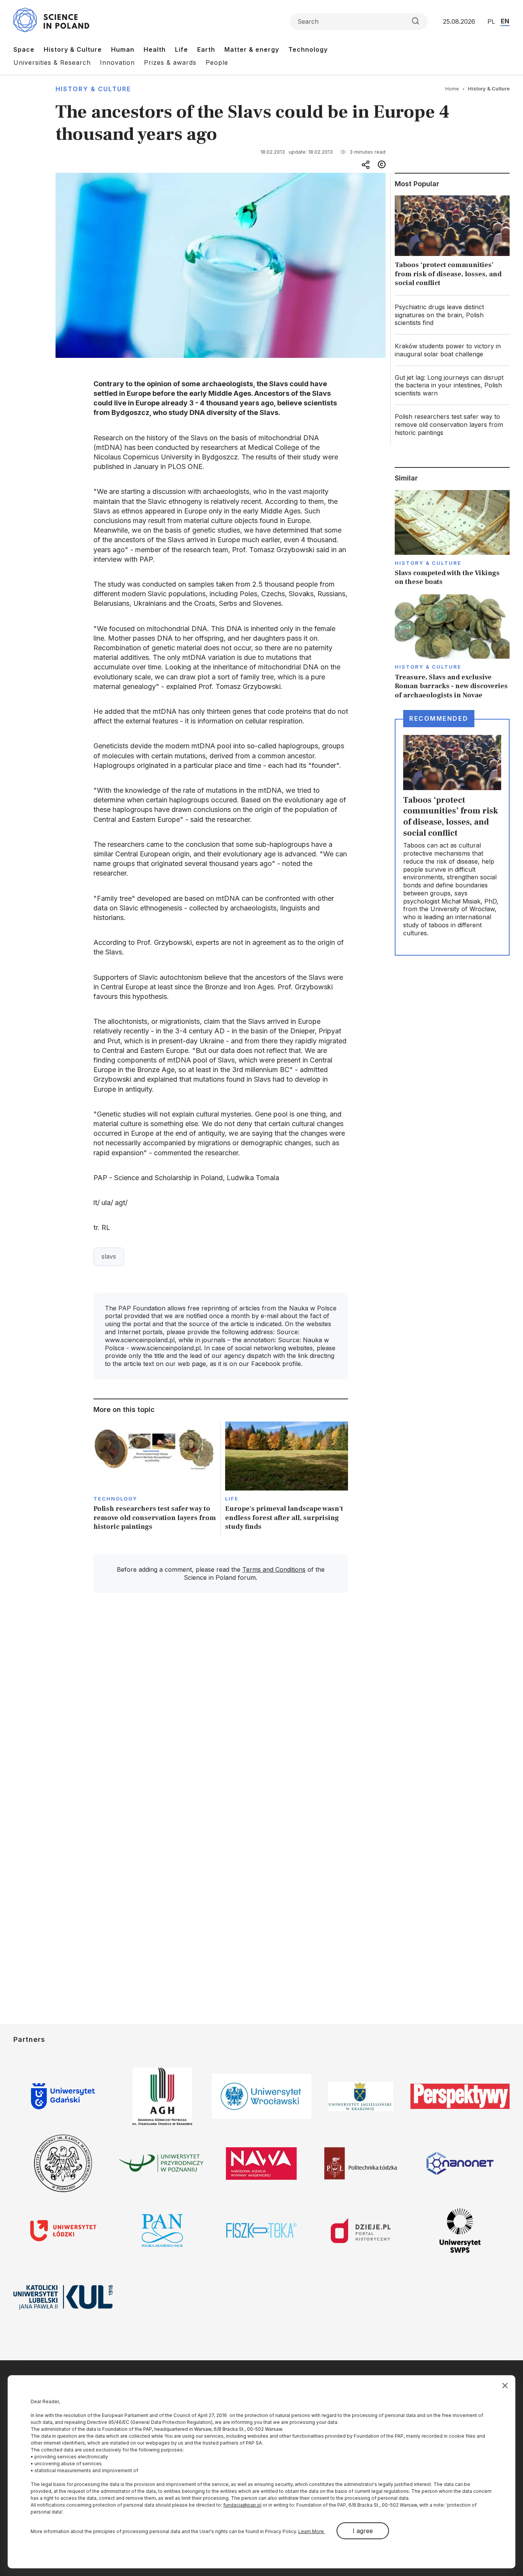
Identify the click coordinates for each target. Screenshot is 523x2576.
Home (452, 89)
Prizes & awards (170, 62)
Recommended (439, 718)
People (217, 62)
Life (181, 49)
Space (24, 49)
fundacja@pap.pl (242, 2505)
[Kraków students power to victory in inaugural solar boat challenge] (452, 350)
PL (491, 21)
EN (505, 21)
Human (123, 49)
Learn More (312, 2531)
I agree (363, 2531)
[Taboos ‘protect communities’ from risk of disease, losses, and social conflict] (452, 243)
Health (155, 49)
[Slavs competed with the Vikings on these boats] (452, 538)
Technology (308, 49)
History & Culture (73, 49)
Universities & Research (52, 62)
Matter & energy (252, 49)
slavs (109, 1256)
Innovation (117, 62)
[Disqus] (221, 1708)
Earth (206, 49)
